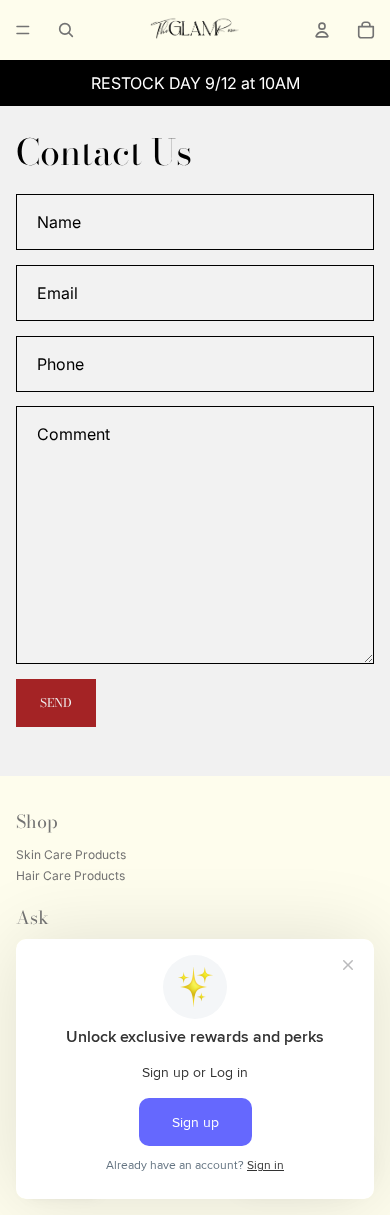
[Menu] (23, 30)
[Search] (66, 30)
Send (56, 702)
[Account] (322, 30)
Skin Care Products (71, 855)
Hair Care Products (70, 876)
